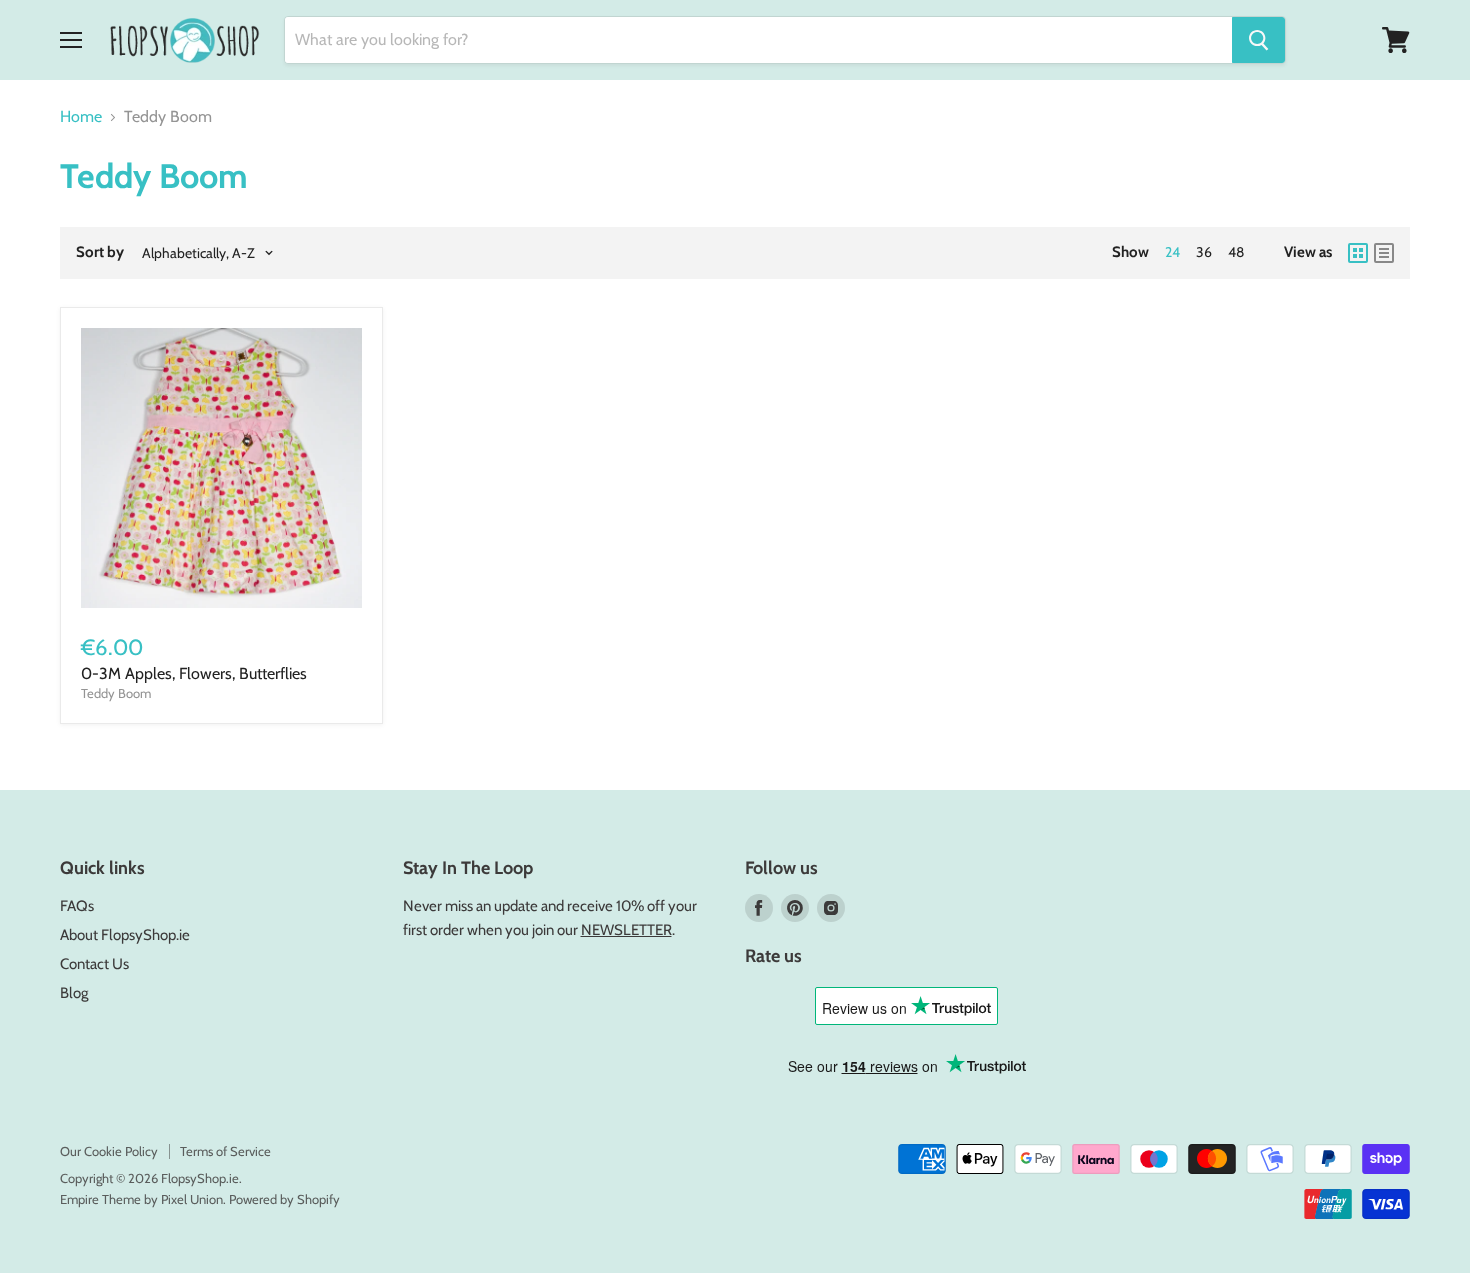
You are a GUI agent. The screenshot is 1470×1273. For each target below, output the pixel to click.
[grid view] (1358, 253)
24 (1172, 252)
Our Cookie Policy (109, 1151)
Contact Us (94, 964)
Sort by (100, 252)
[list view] (1384, 253)
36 (1204, 252)
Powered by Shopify (284, 1199)
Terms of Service (225, 1151)
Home (81, 117)
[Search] (1258, 40)
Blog (74, 993)
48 (1236, 252)
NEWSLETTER (626, 930)
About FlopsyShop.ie (125, 935)
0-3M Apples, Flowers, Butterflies (194, 673)
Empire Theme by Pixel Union (141, 1199)
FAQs (77, 906)
